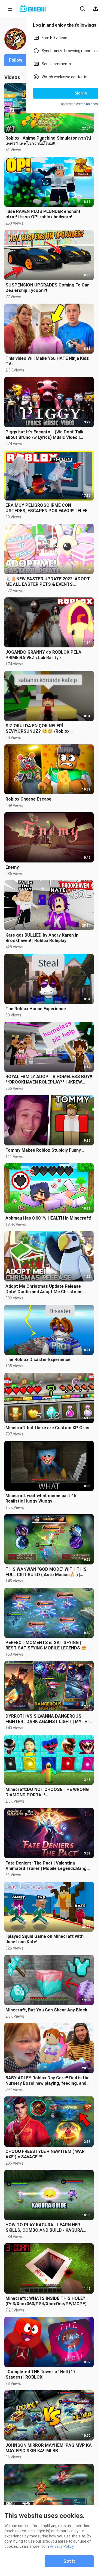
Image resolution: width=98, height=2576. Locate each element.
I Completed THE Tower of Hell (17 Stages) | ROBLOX (40, 2374)
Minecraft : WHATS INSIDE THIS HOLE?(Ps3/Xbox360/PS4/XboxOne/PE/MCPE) (46, 2301)
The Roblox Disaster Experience (38, 1360)
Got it (69, 2561)
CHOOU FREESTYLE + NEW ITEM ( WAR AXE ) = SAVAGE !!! (45, 2154)
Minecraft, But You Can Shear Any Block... (48, 2010)
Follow (16, 60)
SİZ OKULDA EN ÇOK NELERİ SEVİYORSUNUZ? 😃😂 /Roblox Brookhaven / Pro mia (37, 729)
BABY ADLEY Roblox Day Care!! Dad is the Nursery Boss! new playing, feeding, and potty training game (48, 2081)
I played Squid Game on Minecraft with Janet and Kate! (45, 1939)
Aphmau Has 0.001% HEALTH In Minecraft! (48, 1218)
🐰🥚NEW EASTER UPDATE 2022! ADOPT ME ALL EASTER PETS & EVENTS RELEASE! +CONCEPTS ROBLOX (48, 582)
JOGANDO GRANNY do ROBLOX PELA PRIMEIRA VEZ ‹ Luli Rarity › (43, 655)
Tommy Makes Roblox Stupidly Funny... (45, 1150)
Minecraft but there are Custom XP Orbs (47, 1428)
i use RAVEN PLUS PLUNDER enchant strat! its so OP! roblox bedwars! (43, 214)
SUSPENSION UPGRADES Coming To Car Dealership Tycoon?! (47, 288)
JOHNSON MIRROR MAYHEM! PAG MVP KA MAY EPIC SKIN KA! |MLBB (49, 2448)
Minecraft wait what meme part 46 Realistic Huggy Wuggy (41, 1498)
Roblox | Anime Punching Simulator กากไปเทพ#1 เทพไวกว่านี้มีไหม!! (48, 141)
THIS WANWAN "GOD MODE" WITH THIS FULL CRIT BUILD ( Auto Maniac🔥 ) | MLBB (46, 1572)
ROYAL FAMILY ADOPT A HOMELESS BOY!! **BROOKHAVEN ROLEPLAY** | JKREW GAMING (49, 1079)
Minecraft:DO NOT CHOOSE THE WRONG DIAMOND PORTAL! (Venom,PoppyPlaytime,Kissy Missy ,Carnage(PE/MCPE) (47, 1792)
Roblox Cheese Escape (28, 799)
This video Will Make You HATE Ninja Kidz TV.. (47, 361)
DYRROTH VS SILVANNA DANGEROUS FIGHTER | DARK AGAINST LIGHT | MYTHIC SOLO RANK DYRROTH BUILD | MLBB (48, 1719)
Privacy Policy (62, 2546)
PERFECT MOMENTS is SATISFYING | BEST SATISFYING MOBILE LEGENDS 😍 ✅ (46, 1645)
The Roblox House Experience (36, 1009)
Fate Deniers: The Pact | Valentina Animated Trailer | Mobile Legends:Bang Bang (46, 1866)
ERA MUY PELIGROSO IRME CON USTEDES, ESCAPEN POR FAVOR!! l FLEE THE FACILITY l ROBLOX (46, 508)
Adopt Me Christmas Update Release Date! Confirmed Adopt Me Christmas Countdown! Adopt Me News (44, 1289)
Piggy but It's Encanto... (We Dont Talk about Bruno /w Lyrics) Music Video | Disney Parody (45, 435)
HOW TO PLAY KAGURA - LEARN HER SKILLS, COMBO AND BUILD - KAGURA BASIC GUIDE (44, 2228)
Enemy (12, 867)
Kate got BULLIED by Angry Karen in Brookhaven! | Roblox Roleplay (42, 938)
